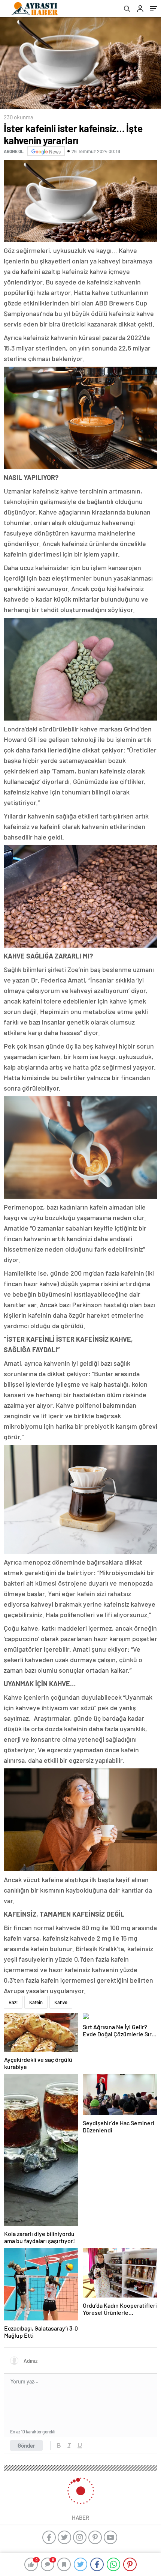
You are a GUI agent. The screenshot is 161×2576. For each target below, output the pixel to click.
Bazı (13, 2002)
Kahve (61, 2002)
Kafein (36, 2002)
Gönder (26, 2445)
